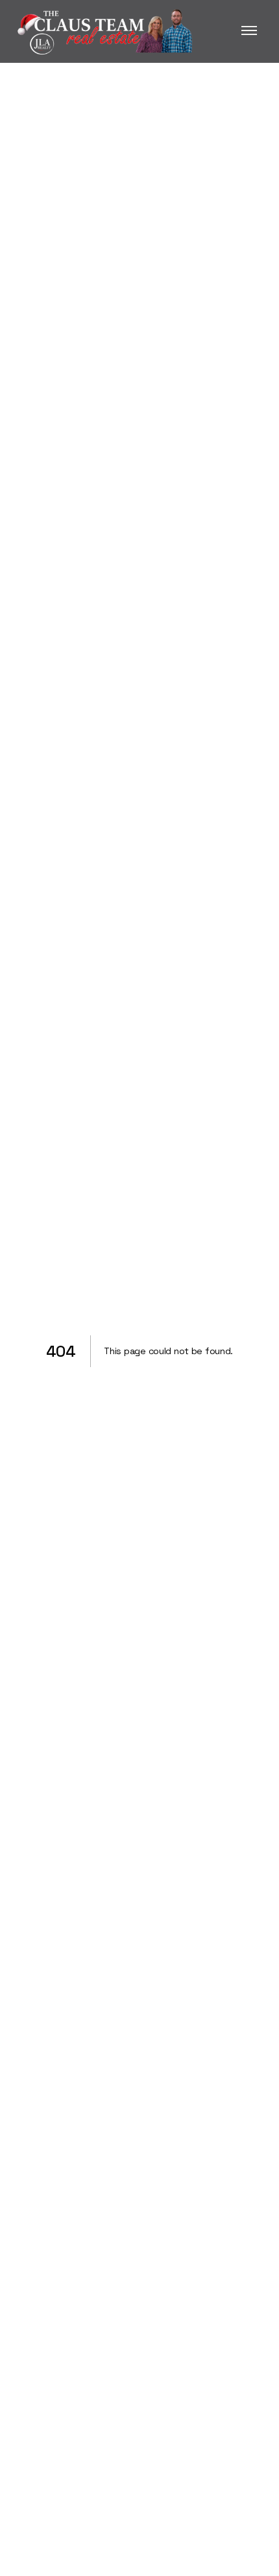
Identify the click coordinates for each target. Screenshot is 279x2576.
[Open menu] (249, 31)
